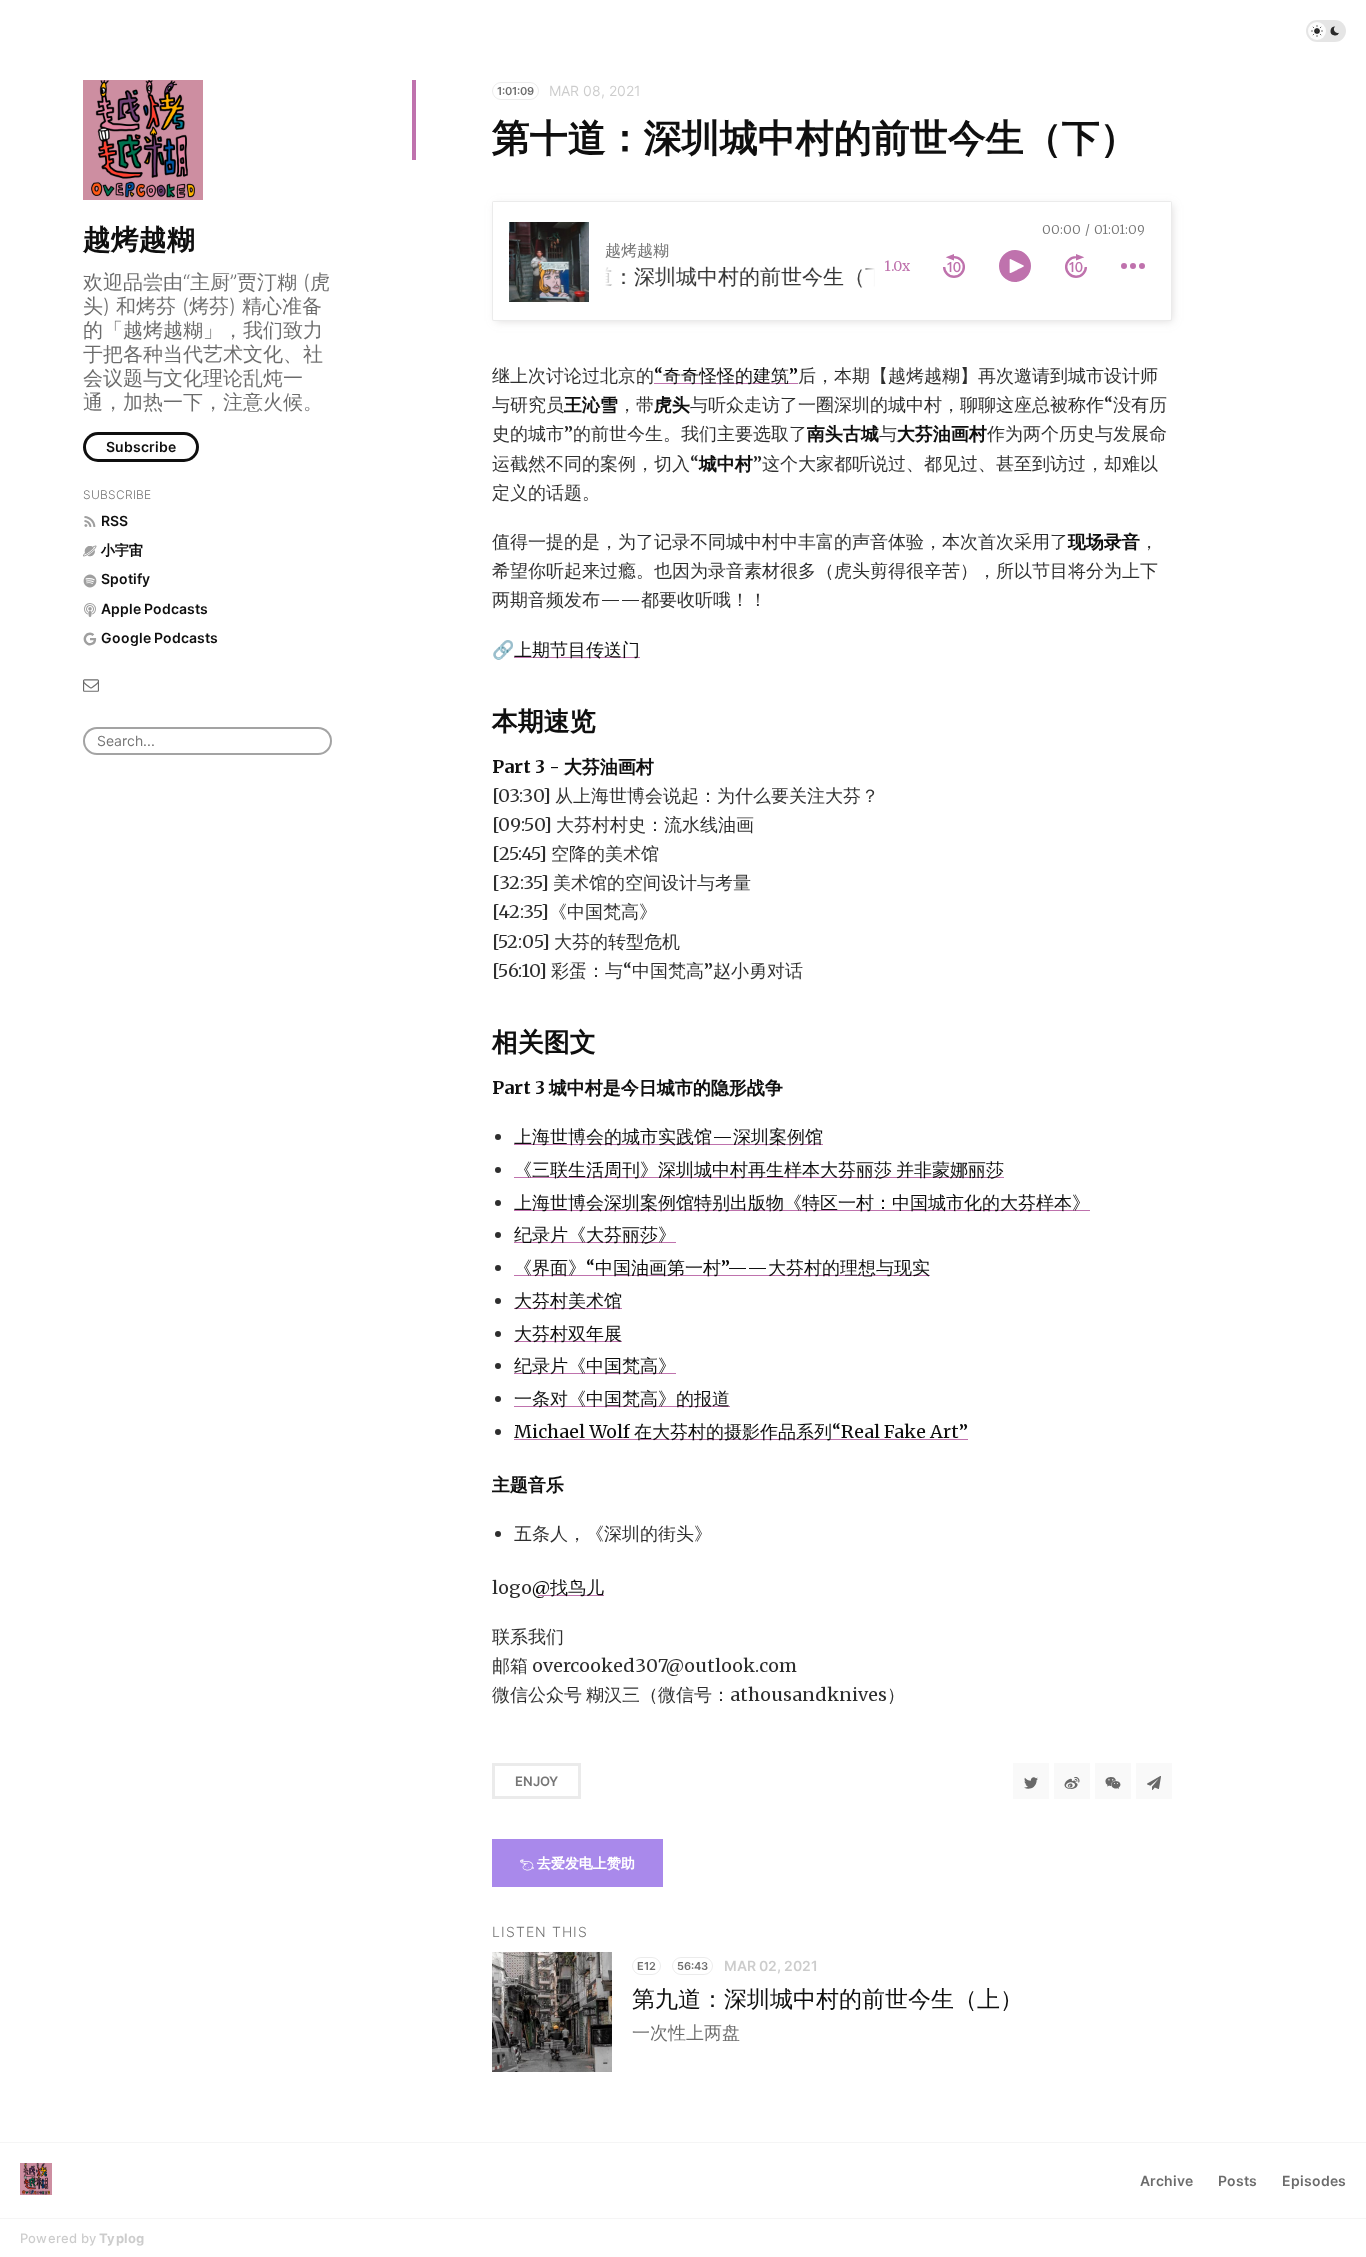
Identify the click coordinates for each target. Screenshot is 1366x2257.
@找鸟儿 (568, 1587)
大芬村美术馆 (568, 1300)
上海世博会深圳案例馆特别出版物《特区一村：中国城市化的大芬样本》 (802, 1202)
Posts (1237, 2180)
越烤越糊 (139, 239)
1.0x (897, 266)
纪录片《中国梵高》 (595, 1365)
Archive (1166, 2180)
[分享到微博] (1072, 1781)
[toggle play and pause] (1015, 266)
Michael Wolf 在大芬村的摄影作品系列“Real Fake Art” (741, 1431)
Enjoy (536, 1781)
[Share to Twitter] (1031, 1781)
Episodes (1314, 2180)
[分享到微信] (1113, 1781)
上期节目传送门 (577, 649)
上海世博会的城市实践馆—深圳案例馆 (668, 1136)
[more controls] (1133, 266)
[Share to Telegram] (1154, 1781)
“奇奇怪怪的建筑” (726, 375)
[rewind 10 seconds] (954, 266)
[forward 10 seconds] (1076, 266)
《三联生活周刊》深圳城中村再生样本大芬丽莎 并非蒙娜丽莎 (759, 1169)
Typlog (121, 2238)
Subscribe (141, 446)
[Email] (91, 683)
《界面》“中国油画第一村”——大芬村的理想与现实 (722, 1267)
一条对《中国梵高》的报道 (622, 1398)
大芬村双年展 (568, 1333)
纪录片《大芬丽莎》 (595, 1234)
